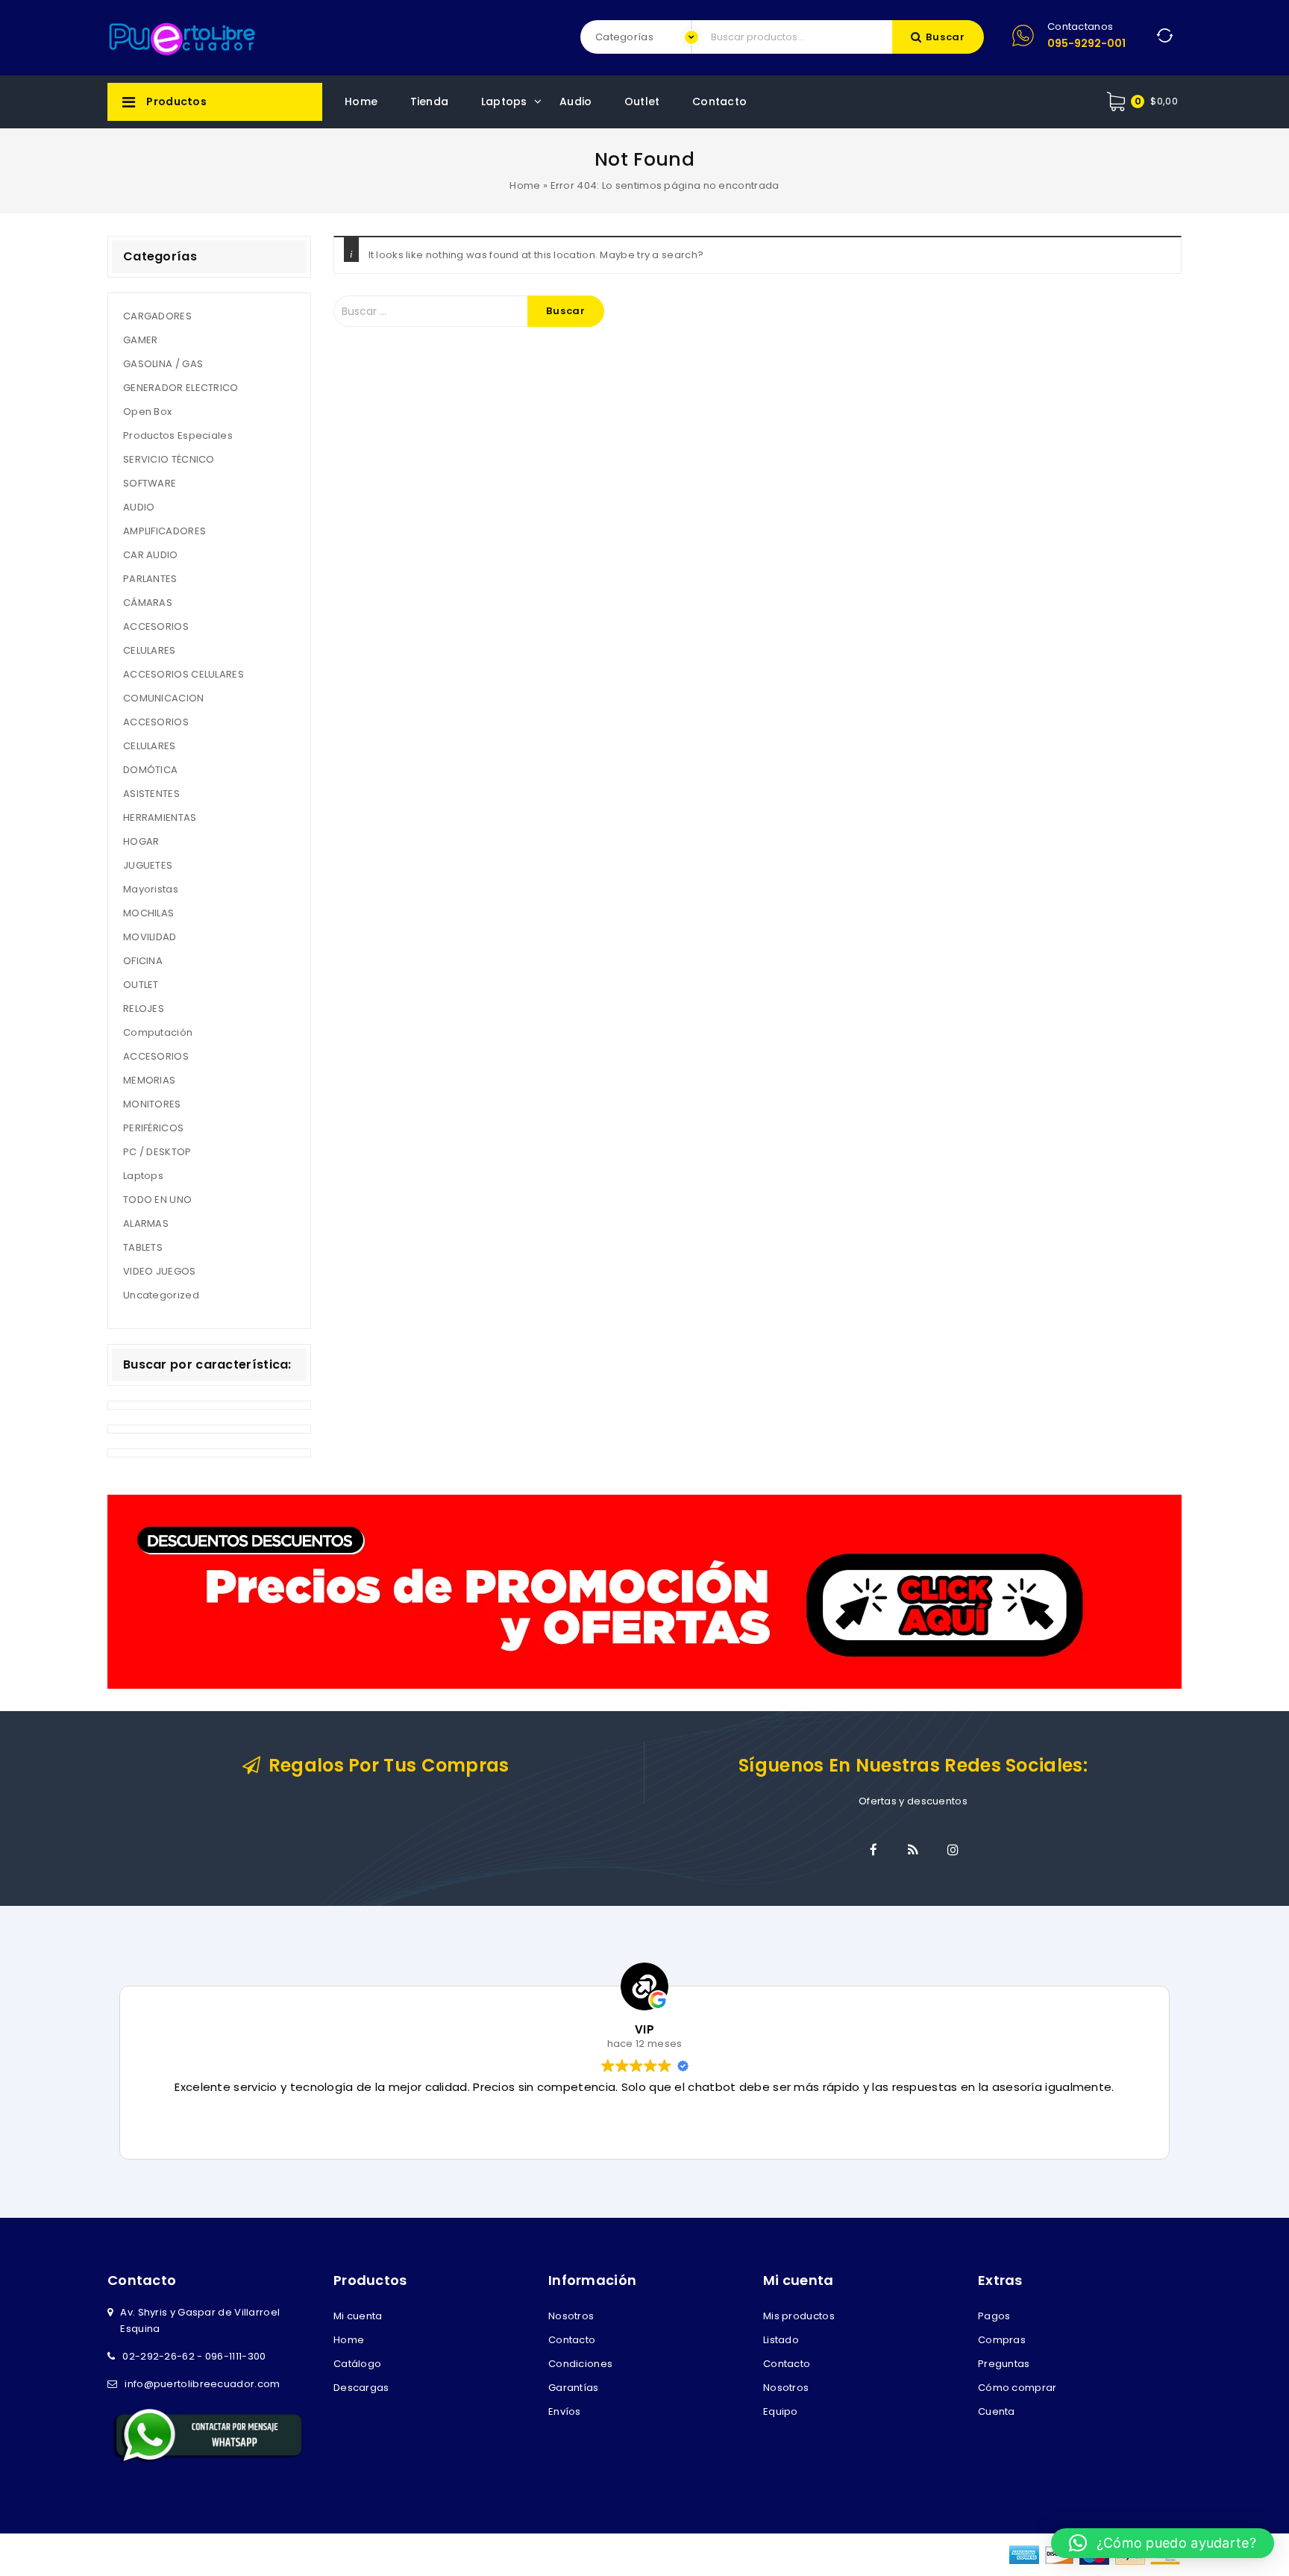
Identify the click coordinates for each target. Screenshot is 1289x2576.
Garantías (574, 2388)
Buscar (945, 37)
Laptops (504, 101)
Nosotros (571, 2316)
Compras (1002, 2340)
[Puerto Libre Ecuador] (182, 37)
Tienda (430, 101)
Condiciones (580, 2364)
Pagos (994, 2316)
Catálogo (357, 2364)
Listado (781, 2340)
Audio (576, 101)
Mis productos (799, 2316)
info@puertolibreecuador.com (202, 2384)
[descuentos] (644, 1591)
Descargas (361, 2388)
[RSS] (913, 1850)
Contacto (719, 101)
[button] (1163, 2543)
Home (361, 101)
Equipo (781, 2411)
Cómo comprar (1017, 2388)
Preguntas (1004, 2364)
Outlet (642, 101)
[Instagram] (953, 1850)
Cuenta (997, 2411)
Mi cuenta (358, 2316)
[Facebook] (874, 1850)
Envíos (565, 2411)
